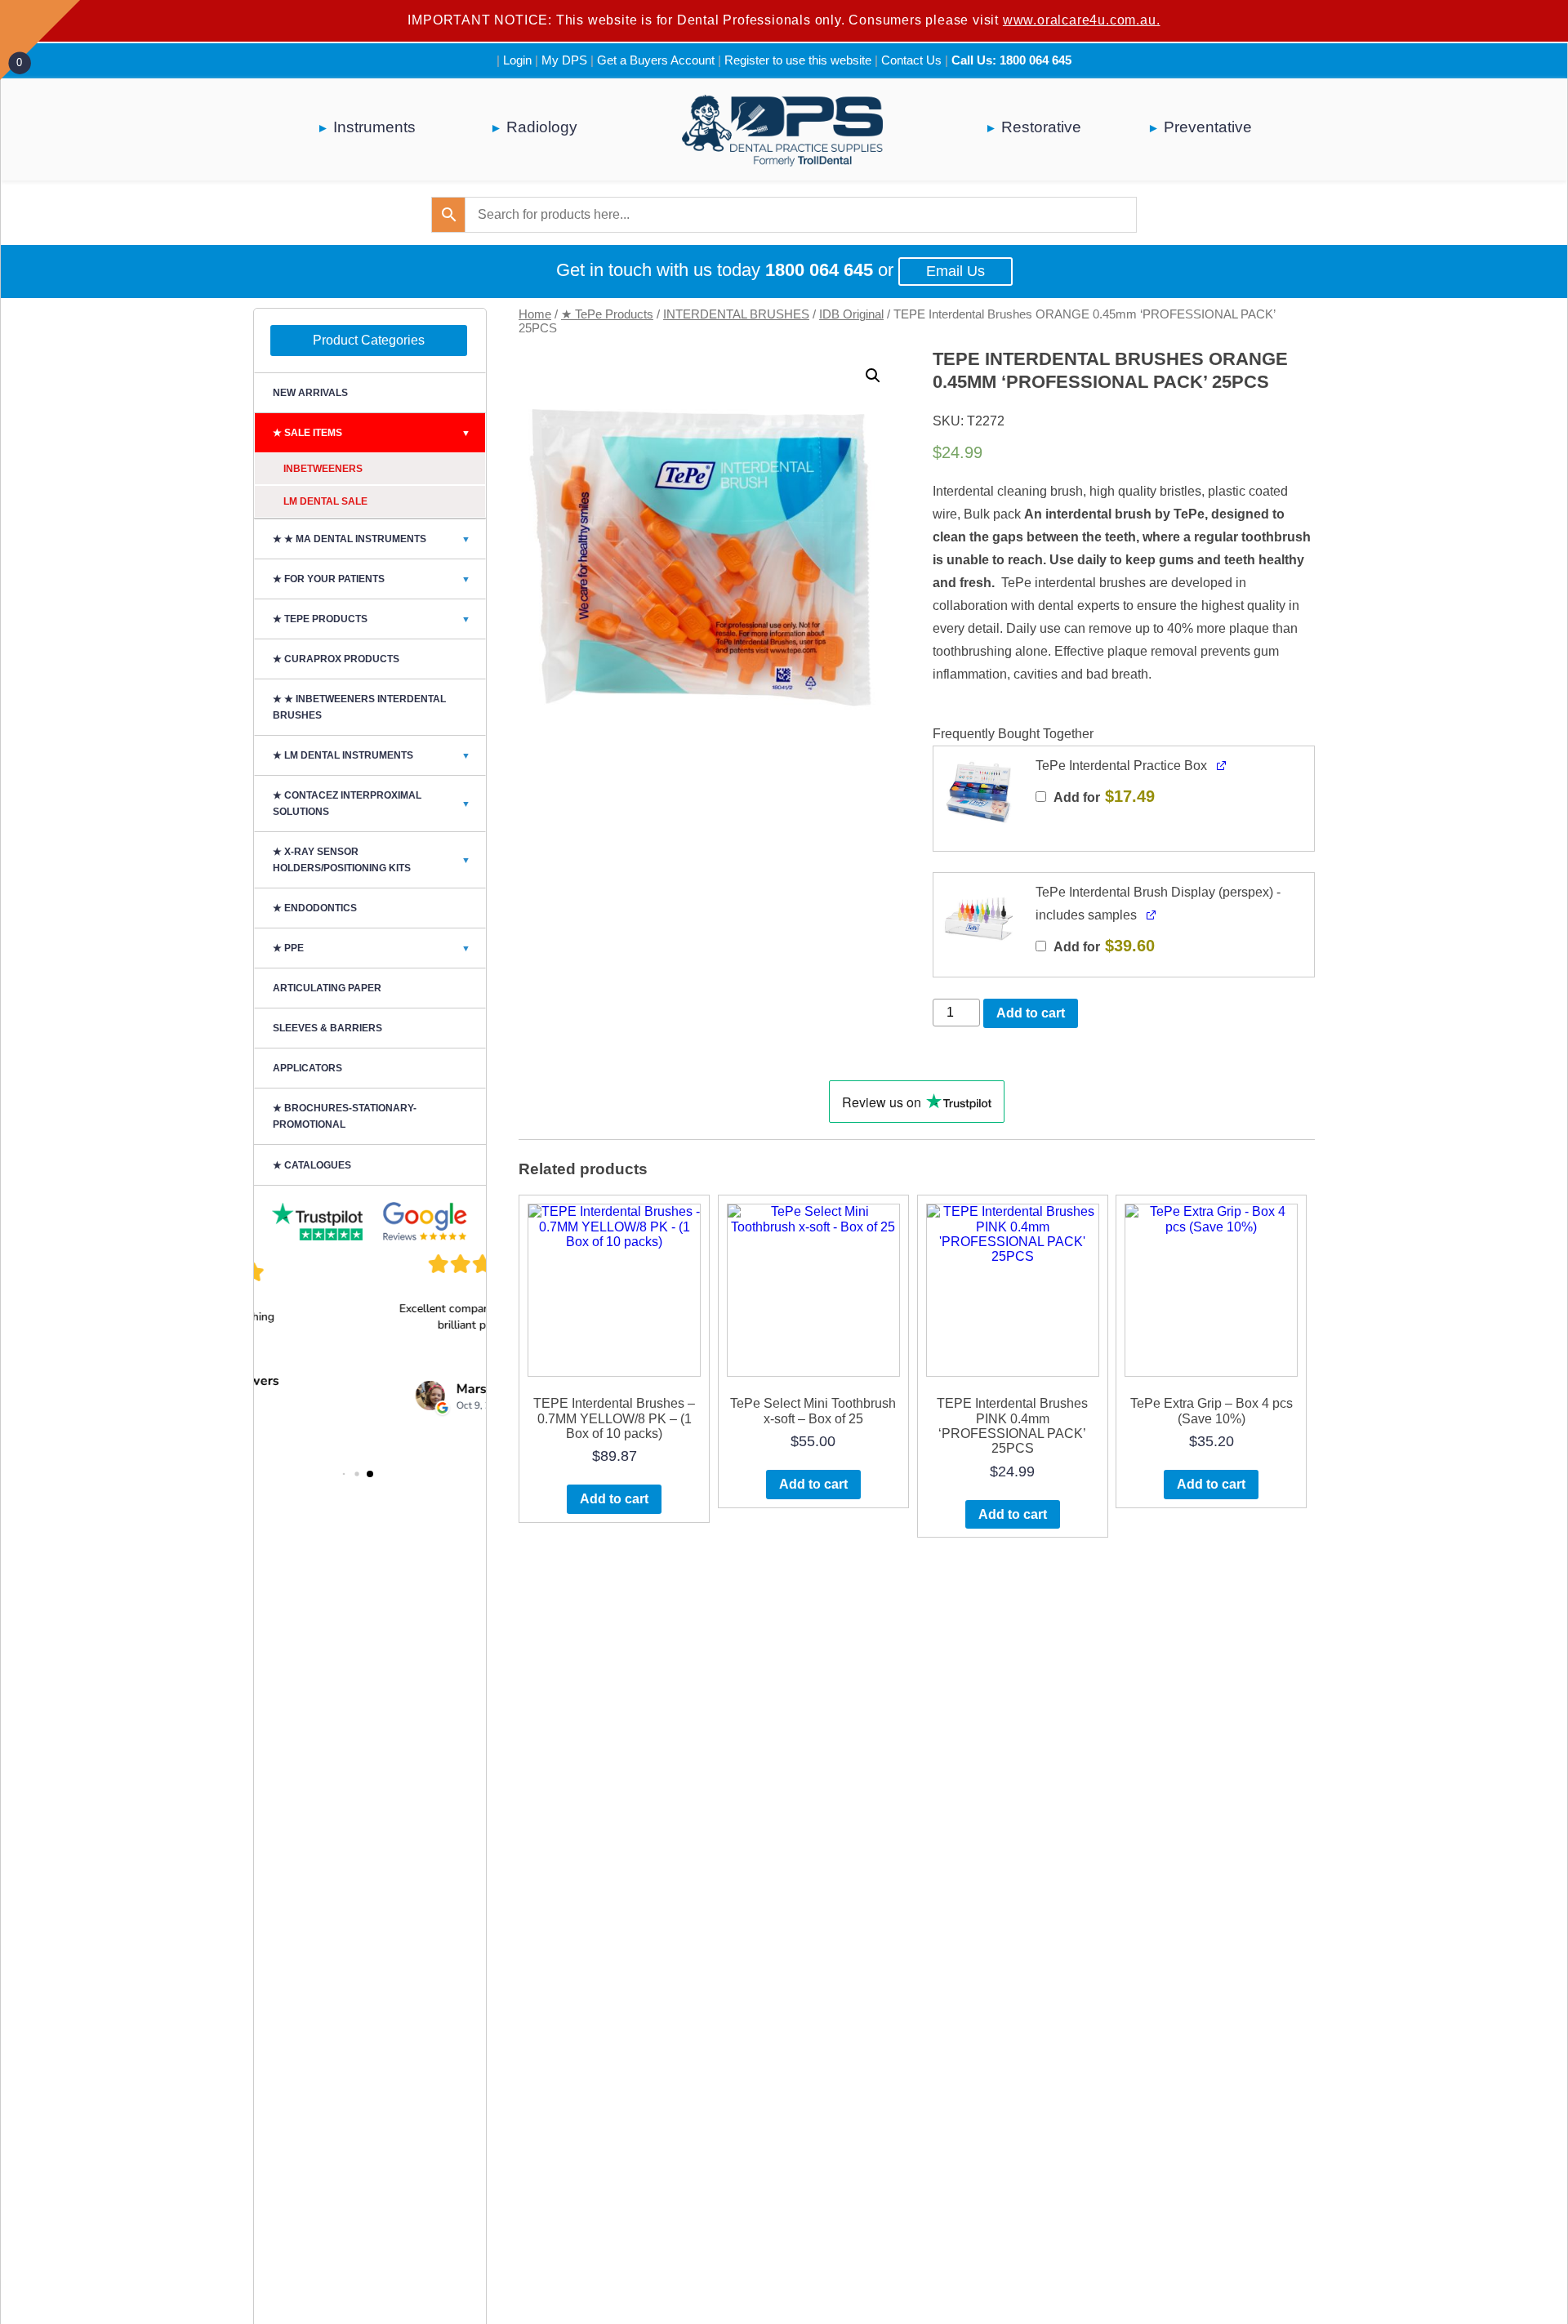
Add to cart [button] (614, 1499)
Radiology (542, 127)
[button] (873, 376)
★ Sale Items (372, 433)
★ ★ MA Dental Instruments (372, 539)
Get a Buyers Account (656, 60)
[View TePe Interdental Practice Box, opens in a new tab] (1222, 764)
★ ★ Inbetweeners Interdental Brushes (359, 707)
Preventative (1208, 127)
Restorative (1041, 127)
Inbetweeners (323, 469)
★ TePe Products (607, 314)
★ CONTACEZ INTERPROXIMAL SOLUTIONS (372, 804)
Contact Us (911, 60)
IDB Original (851, 314)
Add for (1103, 797)
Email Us (955, 271)
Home (535, 314)
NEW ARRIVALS (310, 393)
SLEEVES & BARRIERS (327, 1028)
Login (517, 60)
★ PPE (372, 948)
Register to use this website (798, 60)
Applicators (307, 1068)
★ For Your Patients (372, 579)
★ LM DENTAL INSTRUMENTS (372, 755)
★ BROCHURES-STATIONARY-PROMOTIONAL (345, 1116)
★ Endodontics (315, 908)
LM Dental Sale (325, 501)
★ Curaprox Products (336, 659)
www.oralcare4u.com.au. (1082, 20)
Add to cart (1031, 1013)
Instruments (374, 127)
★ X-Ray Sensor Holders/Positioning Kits (372, 860)
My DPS (564, 60)
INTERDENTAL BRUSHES (736, 314)
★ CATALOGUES (312, 1165)
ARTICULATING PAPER (327, 988)
